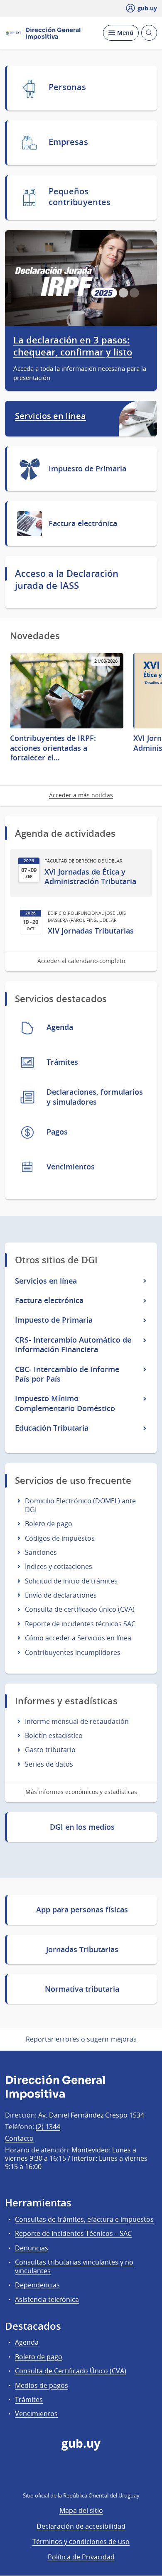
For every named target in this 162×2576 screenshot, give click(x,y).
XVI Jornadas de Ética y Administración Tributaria (90, 877)
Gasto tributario (50, 1750)
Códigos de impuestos (60, 1538)
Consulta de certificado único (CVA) (80, 1609)
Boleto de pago (49, 1524)
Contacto (19, 2138)
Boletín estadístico (54, 1735)
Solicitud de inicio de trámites (71, 1581)
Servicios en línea (50, 416)
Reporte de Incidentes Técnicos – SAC (73, 2233)
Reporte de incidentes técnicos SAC (80, 1624)
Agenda (27, 2342)
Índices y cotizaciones (59, 1566)
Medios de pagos (42, 2385)
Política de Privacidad (81, 2557)
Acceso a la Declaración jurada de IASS (67, 580)
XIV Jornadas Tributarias (91, 931)
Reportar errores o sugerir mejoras (81, 2039)
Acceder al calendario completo (81, 961)
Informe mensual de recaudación (77, 1721)
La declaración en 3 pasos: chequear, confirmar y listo (73, 347)
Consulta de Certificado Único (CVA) (71, 2371)
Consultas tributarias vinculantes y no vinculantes (74, 2266)
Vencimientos (36, 2414)
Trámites (29, 2400)
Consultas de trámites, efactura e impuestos (84, 2219)
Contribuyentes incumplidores (73, 1652)
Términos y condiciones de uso (81, 2542)
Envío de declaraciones (61, 1595)
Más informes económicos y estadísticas (81, 1792)
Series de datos (49, 1764)
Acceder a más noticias (81, 795)
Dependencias (37, 2285)
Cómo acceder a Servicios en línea (78, 1638)
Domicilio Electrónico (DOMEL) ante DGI (80, 1505)
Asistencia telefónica (47, 2299)
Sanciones (41, 1552)
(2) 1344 (48, 2127)
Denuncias (32, 2248)
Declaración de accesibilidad (81, 2526)
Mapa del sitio (81, 2510)
